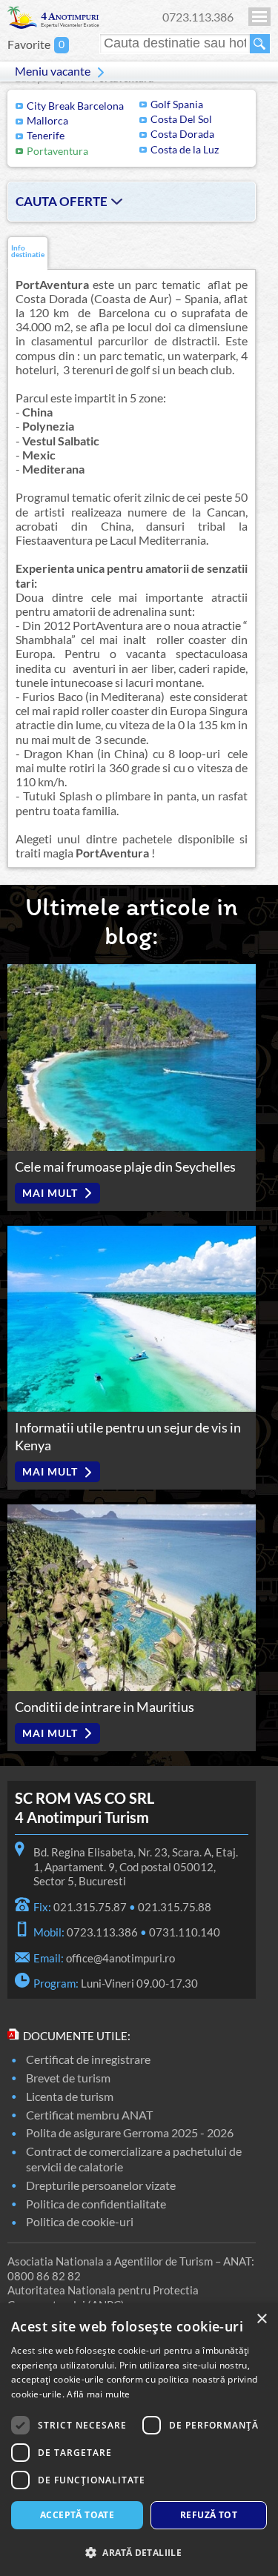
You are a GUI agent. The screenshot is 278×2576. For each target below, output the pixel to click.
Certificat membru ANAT (89, 2115)
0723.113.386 (198, 17)
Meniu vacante (53, 71)
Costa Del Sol (181, 119)
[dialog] (139, 2440)
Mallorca (47, 120)
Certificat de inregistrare (88, 2059)
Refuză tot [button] (209, 2515)
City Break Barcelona (75, 106)
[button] (139, 2552)
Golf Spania (177, 104)
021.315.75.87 (90, 1907)
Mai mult (50, 1193)
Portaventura (57, 151)
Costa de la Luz (185, 149)
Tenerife (46, 135)
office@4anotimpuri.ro (120, 1958)
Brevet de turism (68, 2078)
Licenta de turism (70, 2096)
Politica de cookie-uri (80, 2221)
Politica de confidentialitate (96, 2204)
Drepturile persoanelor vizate (101, 2185)
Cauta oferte (62, 201)
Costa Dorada (182, 134)
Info (28, 252)
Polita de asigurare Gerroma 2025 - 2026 (130, 2132)
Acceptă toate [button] (77, 2515)
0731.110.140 (185, 1932)
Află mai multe (98, 2394)
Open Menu (259, 17)
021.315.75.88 (175, 1907)
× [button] (261, 2319)
